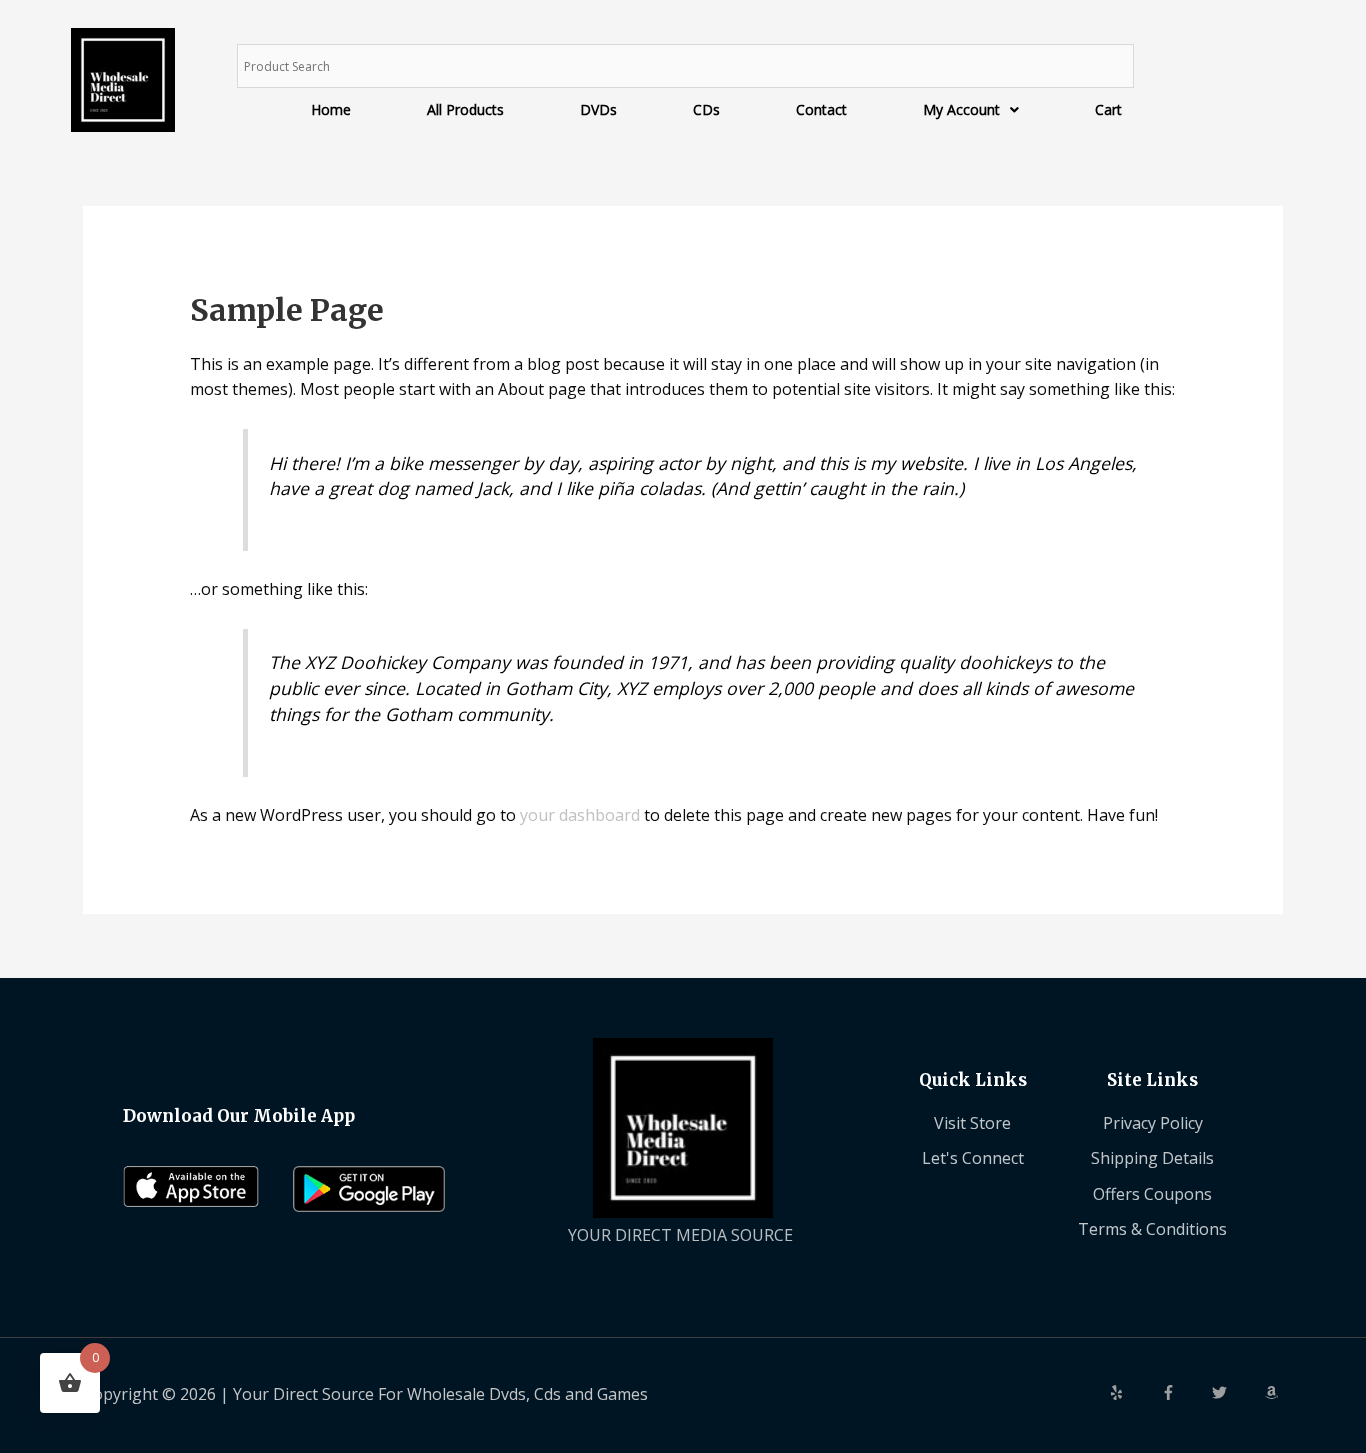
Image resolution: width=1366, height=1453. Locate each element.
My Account (961, 109)
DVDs (598, 109)
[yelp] (1133, 1392)
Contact (821, 109)
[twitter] (1236, 1392)
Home (331, 109)
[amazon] (1274, 1392)
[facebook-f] (1185, 1392)
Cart (1108, 109)
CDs (706, 109)
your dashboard (580, 815)
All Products (465, 109)
